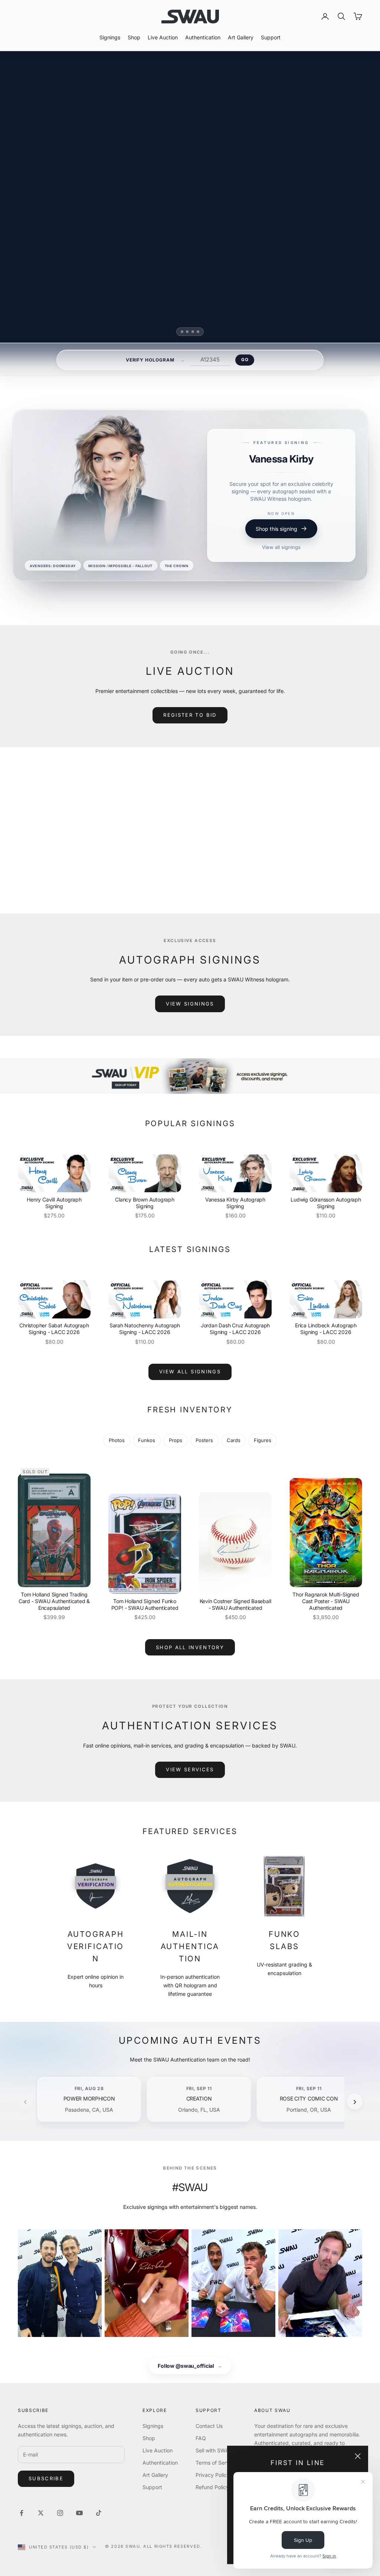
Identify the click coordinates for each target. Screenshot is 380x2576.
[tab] (182, 332)
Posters (204, 1440)
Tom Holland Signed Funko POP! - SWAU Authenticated (145, 1604)
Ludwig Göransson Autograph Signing (326, 1203)
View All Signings (190, 1372)
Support (271, 37)
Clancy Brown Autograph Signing (145, 1203)
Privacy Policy (213, 2475)
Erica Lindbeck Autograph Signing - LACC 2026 (326, 1329)
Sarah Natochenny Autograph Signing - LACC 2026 (145, 1329)
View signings (190, 1004)
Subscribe (46, 2478)
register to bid (190, 715)
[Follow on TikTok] (99, 2513)
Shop (134, 37)
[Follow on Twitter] (41, 2513)
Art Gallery (241, 37)
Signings (110, 37)
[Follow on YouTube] (79, 2513)
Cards (234, 1440)
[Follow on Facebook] (22, 2513)
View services (190, 1769)
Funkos (147, 1440)
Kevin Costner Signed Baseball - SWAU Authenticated (235, 1604)
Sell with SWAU (214, 2450)
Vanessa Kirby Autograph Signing (235, 1203)
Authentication (203, 37)
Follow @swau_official (190, 2366)
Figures (263, 1440)
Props (176, 1440)
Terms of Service (216, 2463)
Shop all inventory (190, 1647)
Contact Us (209, 2426)
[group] (190, 1076)
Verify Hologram (150, 360)
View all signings (281, 566)
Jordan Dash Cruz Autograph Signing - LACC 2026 (235, 1329)
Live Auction (163, 37)
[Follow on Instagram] (60, 2513)
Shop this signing (276, 548)
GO (245, 360)
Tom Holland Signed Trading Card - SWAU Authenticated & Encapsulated (54, 1601)
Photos (117, 1440)
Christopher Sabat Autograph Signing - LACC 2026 (54, 1329)
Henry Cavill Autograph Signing (54, 1203)
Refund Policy (212, 2487)
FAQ (201, 2438)
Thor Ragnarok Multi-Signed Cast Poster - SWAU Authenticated (326, 1601)
